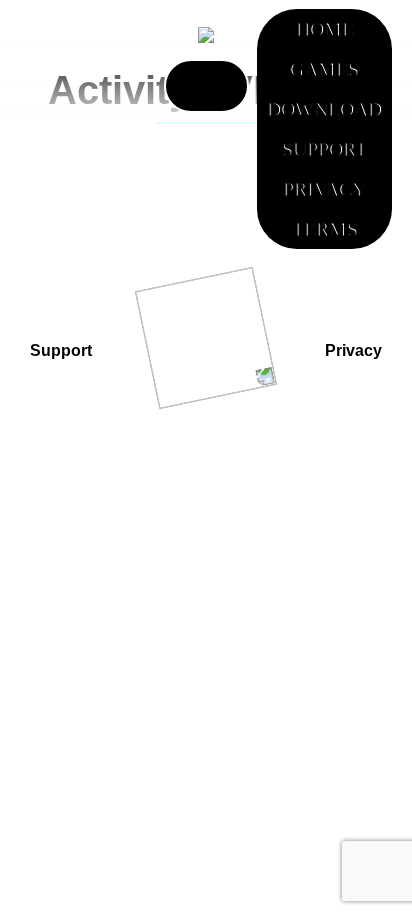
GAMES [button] (324, 69)
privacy (353, 350)
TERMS (325, 229)
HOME (325, 29)
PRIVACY (324, 189)
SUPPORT (324, 149)
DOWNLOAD (324, 109)
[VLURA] (206, 33)
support (61, 350)
